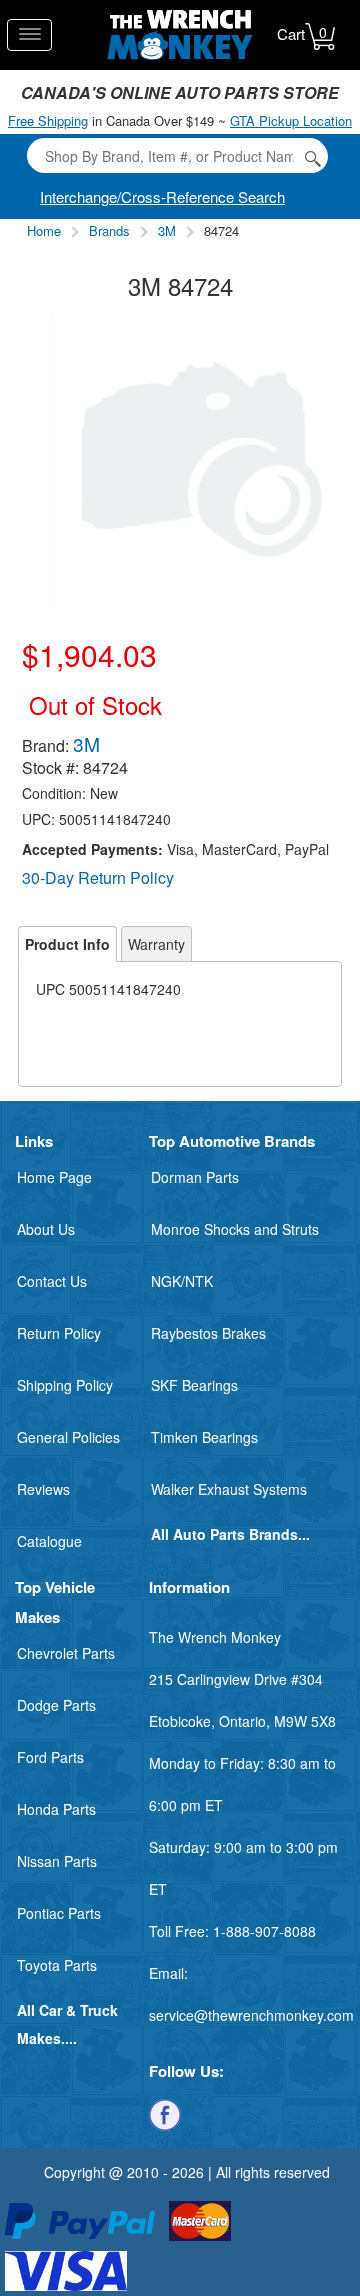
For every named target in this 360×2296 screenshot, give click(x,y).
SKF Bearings (194, 1385)
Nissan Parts (57, 1861)
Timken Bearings (204, 1437)
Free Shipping (48, 120)
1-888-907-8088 (264, 1931)
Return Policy (59, 1333)
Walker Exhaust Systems (229, 1489)
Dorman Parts (195, 1177)
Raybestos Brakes (208, 1333)
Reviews (43, 1489)
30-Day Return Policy (98, 877)
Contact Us (52, 1281)
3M (167, 230)
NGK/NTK (182, 1281)
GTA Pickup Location (291, 120)
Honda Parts (56, 1809)
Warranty (156, 944)
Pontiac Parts (59, 1913)
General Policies (68, 1437)
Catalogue (49, 1541)
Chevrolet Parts (66, 1653)
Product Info (67, 944)
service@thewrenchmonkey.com (251, 2015)
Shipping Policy (65, 1385)
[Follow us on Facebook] (165, 2113)
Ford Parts (50, 1757)
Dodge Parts (56, 1705)
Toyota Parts (57, 1965)
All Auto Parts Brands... (230, 1534)
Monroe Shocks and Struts (235, 1229)
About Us (46, 1229)
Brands (109, 230)
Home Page (54, 1177)
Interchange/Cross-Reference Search (162, 196)
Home (44, 230)
